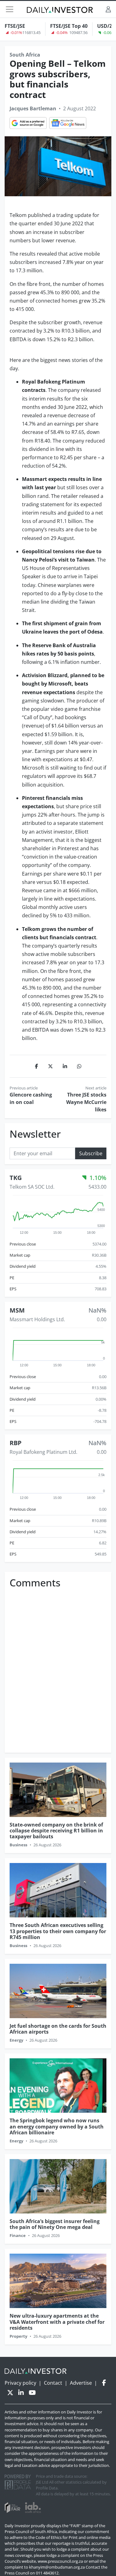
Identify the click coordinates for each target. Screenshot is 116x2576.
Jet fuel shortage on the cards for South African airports (58, 2029)
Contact (53, 2383)
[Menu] (10, 9)
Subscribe (91, 1153)
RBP (16, 1443)
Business (18, 1845)
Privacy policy (20, 2383)
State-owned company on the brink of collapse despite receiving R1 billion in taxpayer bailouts (56, 1831)
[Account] (108, 9)
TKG (16, 1178)
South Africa (25, 55)
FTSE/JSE (15, 26)
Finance (18, 2235)
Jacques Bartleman (33, 108)
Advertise (81, 2383)
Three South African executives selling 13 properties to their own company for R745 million (58, 1931)
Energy (16, 2040)
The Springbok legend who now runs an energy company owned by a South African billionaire (57, 2126)
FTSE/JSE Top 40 (69, 26)
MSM (17, 1310)
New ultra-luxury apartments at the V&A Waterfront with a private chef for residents (57, 2322)
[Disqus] (58, 1669)
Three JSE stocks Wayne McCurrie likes (86, 1102)
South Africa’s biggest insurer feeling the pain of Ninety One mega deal (55, 2224)
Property (18, 2336)
